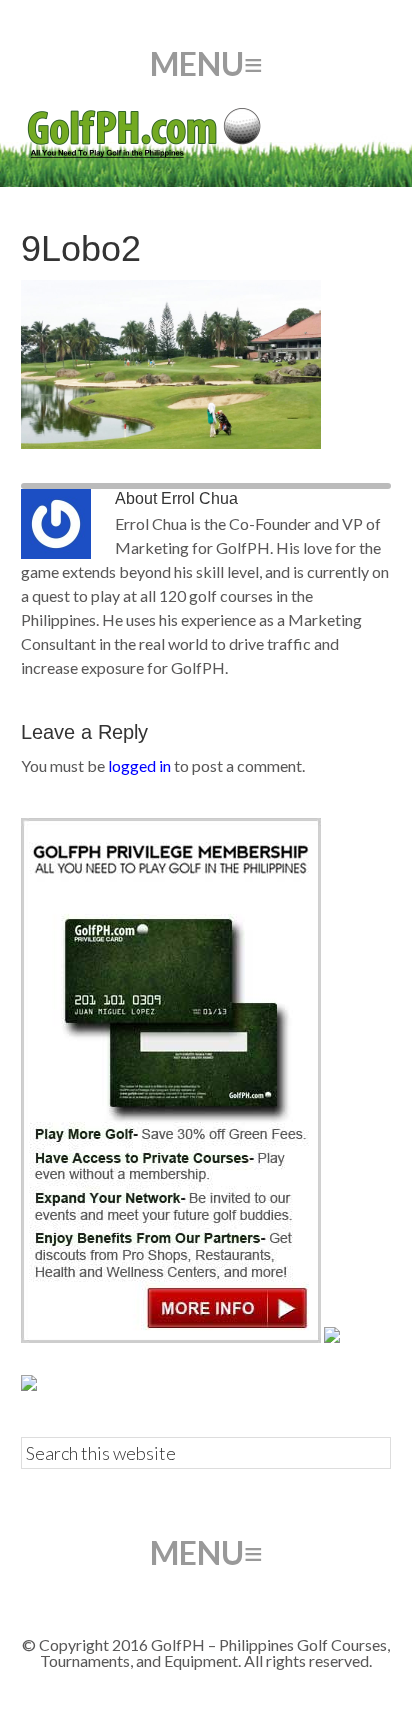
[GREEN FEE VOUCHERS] (332, 1336)
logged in (139, 765)
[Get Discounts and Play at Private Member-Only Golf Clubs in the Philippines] (171, 1336)
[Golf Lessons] (29, 1384)
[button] (206, 64)
